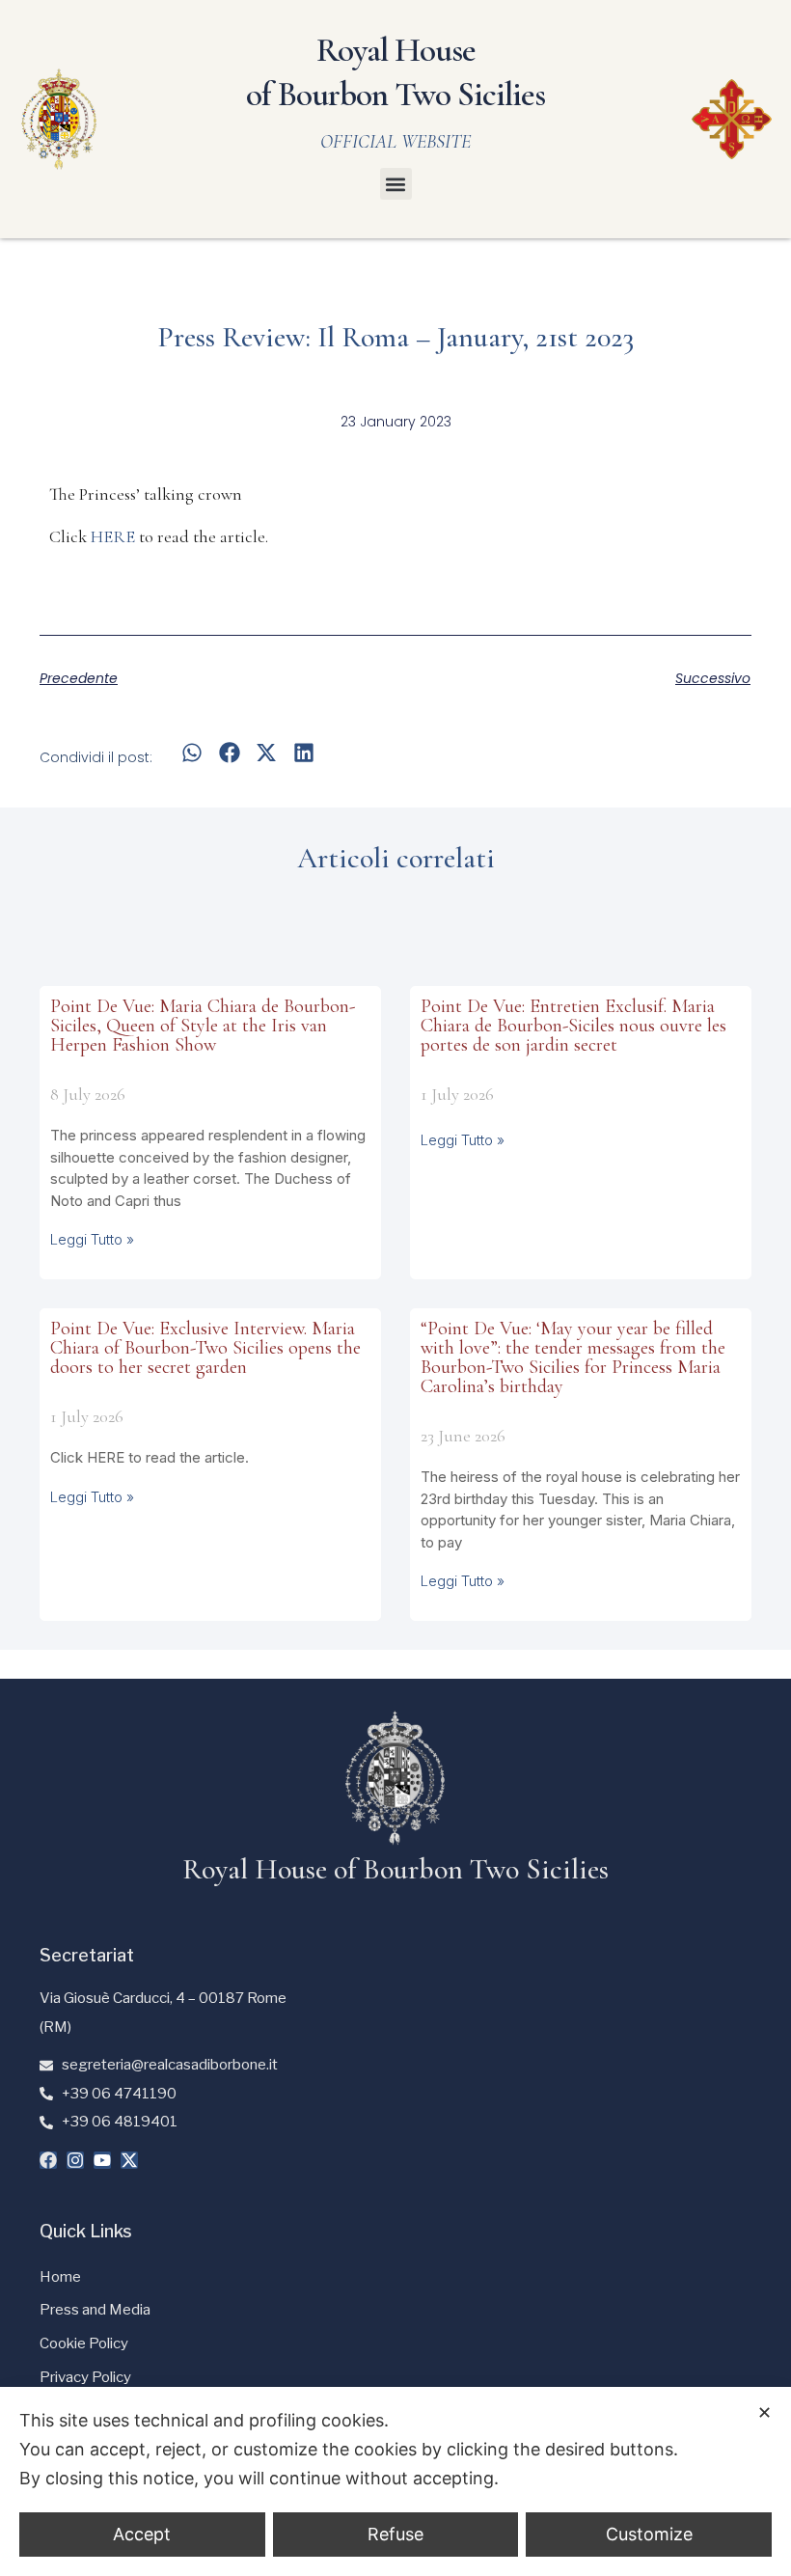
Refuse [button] (395, 2534)
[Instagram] (75, 2160)
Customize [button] (649, 2534)
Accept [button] (142, 2534)
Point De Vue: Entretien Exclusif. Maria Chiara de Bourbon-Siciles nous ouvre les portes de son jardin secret (573, 1026)
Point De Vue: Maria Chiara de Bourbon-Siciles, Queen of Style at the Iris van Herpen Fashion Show (203, 1026)
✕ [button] (764, 2412)
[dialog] (395, 2481)
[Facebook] (48, 2160)
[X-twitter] (129, 2160)
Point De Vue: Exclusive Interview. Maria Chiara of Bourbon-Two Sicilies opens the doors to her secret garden (205, 1348)
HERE (113, 536)
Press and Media (95, 2310)
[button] (396, 184)
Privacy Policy (85, 2377)
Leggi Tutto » (92, 1239)
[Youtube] (102, 2160)
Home (60, 2277)
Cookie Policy (84, 2343)
